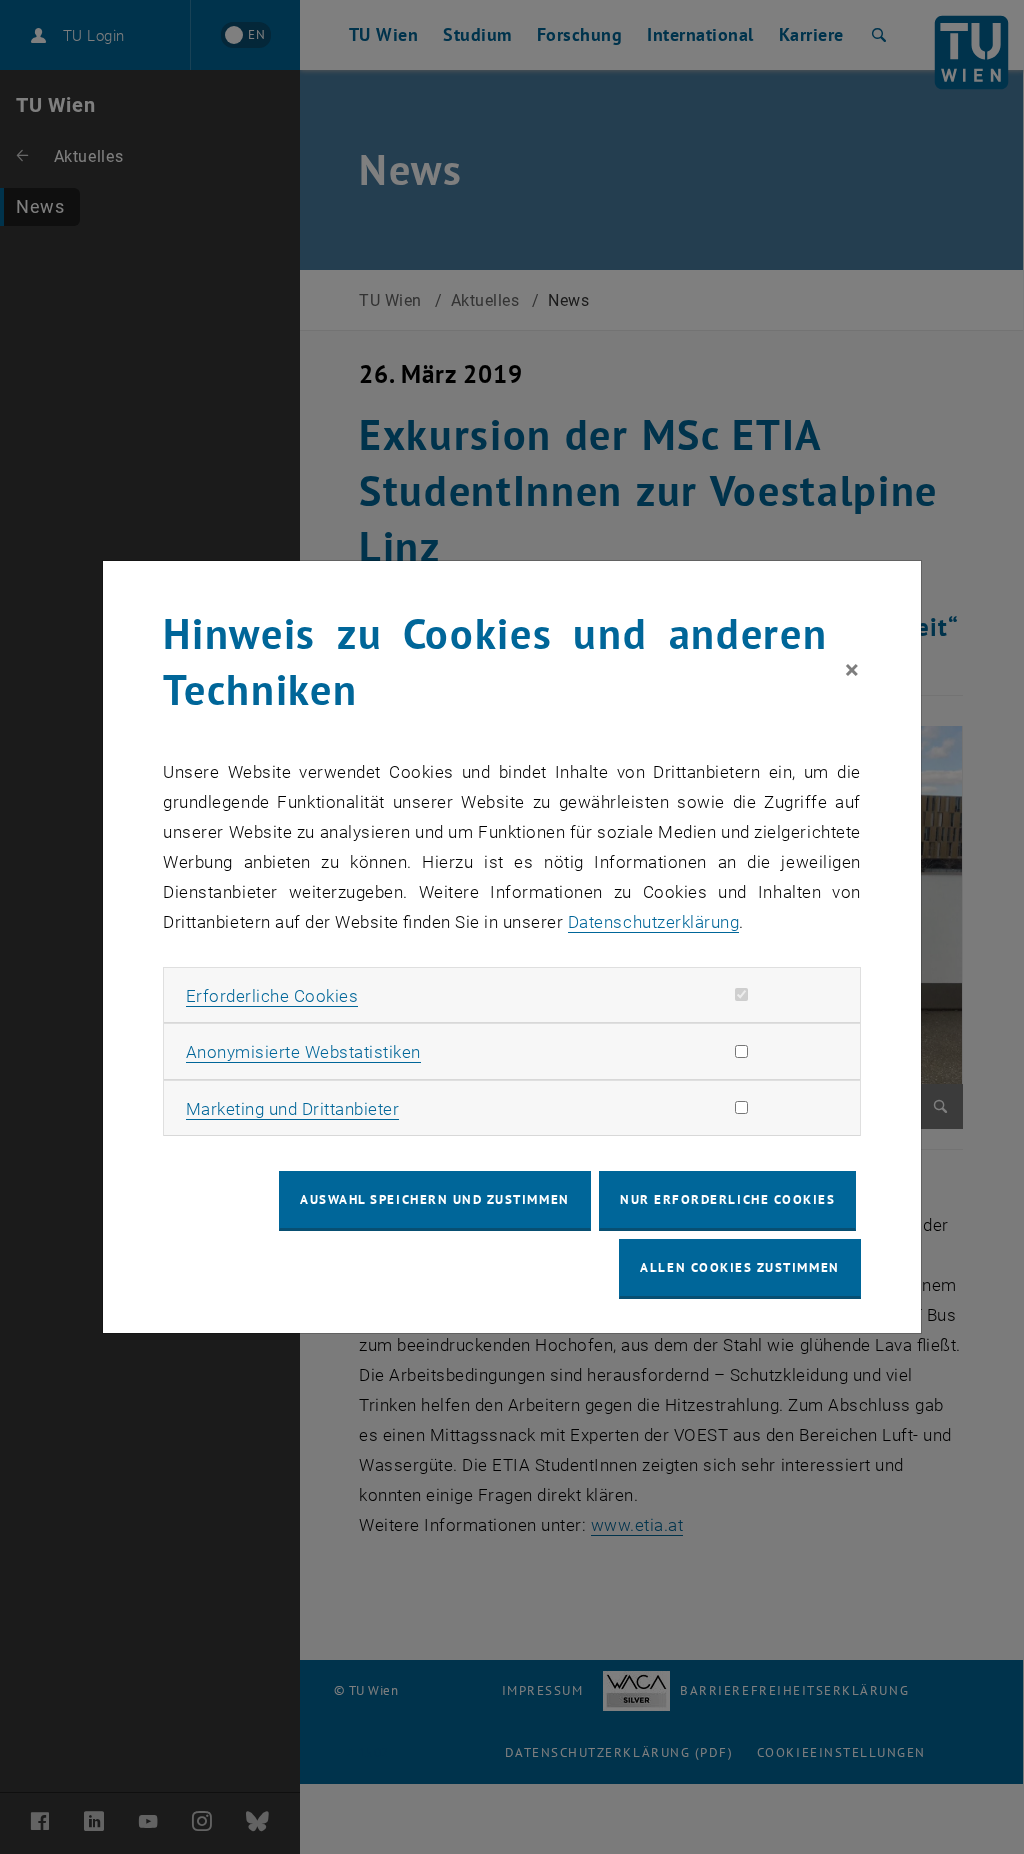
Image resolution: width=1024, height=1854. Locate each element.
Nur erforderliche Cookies (727, 1199)
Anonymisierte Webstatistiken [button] (303, 1052)
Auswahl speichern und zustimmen (434, 1199)
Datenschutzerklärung (653, 922)
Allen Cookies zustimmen (739, 1267)
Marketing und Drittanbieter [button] (293, 1109)
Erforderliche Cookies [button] (272, 996)
